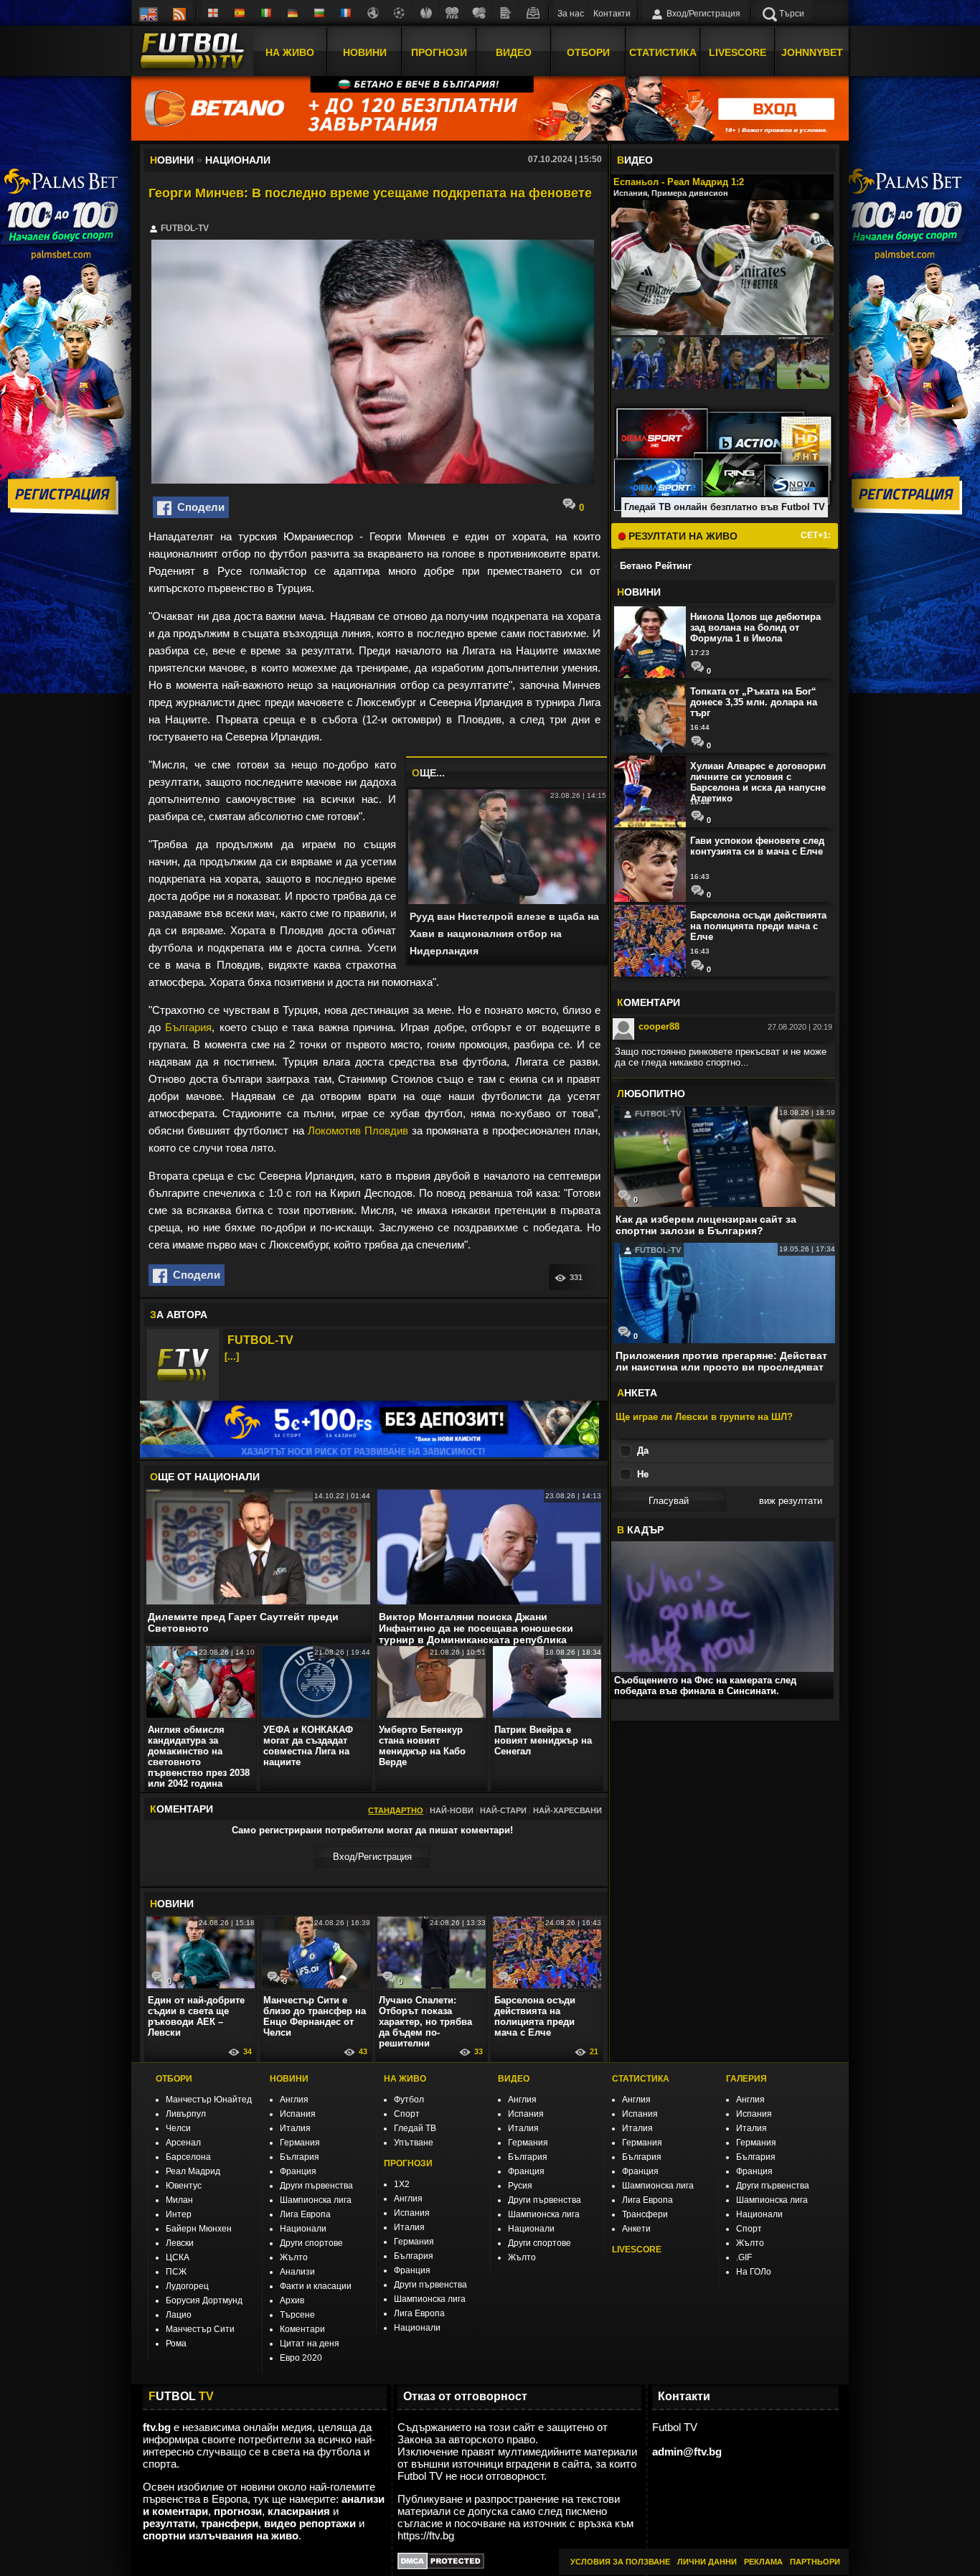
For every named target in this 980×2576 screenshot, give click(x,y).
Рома (176, 2344)
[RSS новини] (179, 13)
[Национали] (453, 13)
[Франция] (347, 13)
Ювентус (184, 2186)
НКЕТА (637, 1393)
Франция (298, 2171)
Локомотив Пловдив (358, 1130)
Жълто (294, 2257)
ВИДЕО (514, 2079)
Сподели (198, 507)
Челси (178, 2128)
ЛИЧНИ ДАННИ (707, 2562)
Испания (298, 2114)
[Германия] (293, 13)
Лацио (179, 2315)
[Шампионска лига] (400, 13)
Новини (365, 52)
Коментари (302, 2329)
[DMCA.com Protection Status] (441, 2566)
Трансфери (645, 2214)
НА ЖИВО (405, 2079)
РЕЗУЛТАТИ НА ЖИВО (682, 536)
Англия (294, 2100)
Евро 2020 (301, 2358)
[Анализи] (506, 13)
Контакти (612, 14)
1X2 (402, 2184)
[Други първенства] (373, 13)
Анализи (297, 2272)
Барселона (188, 2157)
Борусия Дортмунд (204, 2300)
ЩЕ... (428, 773)
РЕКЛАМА (763, 2562)
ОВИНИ (172, 1904)
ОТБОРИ (174, 2079)
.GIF (744, 2257)
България (188, 1027)
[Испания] (240, 13)
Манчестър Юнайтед (209, 2100)
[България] (320, 13)
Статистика (663, 52)
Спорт (407, 2114)
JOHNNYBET (812, 52)
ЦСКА (178, 2257)
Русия (520, 2186)
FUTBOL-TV (260, 1340)
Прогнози (439, 52)
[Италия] (267, 13)
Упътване (414, 2143)
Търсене (297, 2315)
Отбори (588, 52)
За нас (571, 14)
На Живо (290, 52)
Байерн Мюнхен (199, 2229)
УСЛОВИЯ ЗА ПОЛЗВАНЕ (620, 2562)
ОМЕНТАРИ (649, 1002)
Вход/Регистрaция (372, 1857)
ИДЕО (635, 160)
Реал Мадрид (193, 2171)
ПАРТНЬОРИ (815, 2562)
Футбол (409, 2100)
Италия (295, 2128)
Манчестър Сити (200, 2329)
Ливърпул (186, 2114)
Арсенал (183, 2143)
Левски (180, 2243)
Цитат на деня (310, 2344)
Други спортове (311, 2243)
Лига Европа (305, 2214)
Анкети (636, 2229)
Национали (303, 2229)
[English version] (149, 13)
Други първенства (316, 2186)
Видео (514, 52)
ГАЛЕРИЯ (746, 2079)
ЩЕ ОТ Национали (205, 1477)
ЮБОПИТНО (651, 1094)
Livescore (738, 52)
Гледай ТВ (415, 2128)
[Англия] (214, 13)
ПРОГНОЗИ (408, 2163)
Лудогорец (187, 2286)
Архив (292, 2300)
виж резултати (791, 1501)
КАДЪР (640, 1530)
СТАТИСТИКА (641, 2079)
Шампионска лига (316, 2200)
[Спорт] (479, 13)
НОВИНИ (289, 2079)
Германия (300, 2143)
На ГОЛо (754, 2272)
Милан (179, 2200)
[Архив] (532, 13)
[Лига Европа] (426, 13)
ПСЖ (176, 2272)
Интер (179, 2214)
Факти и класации (316, 2286)
